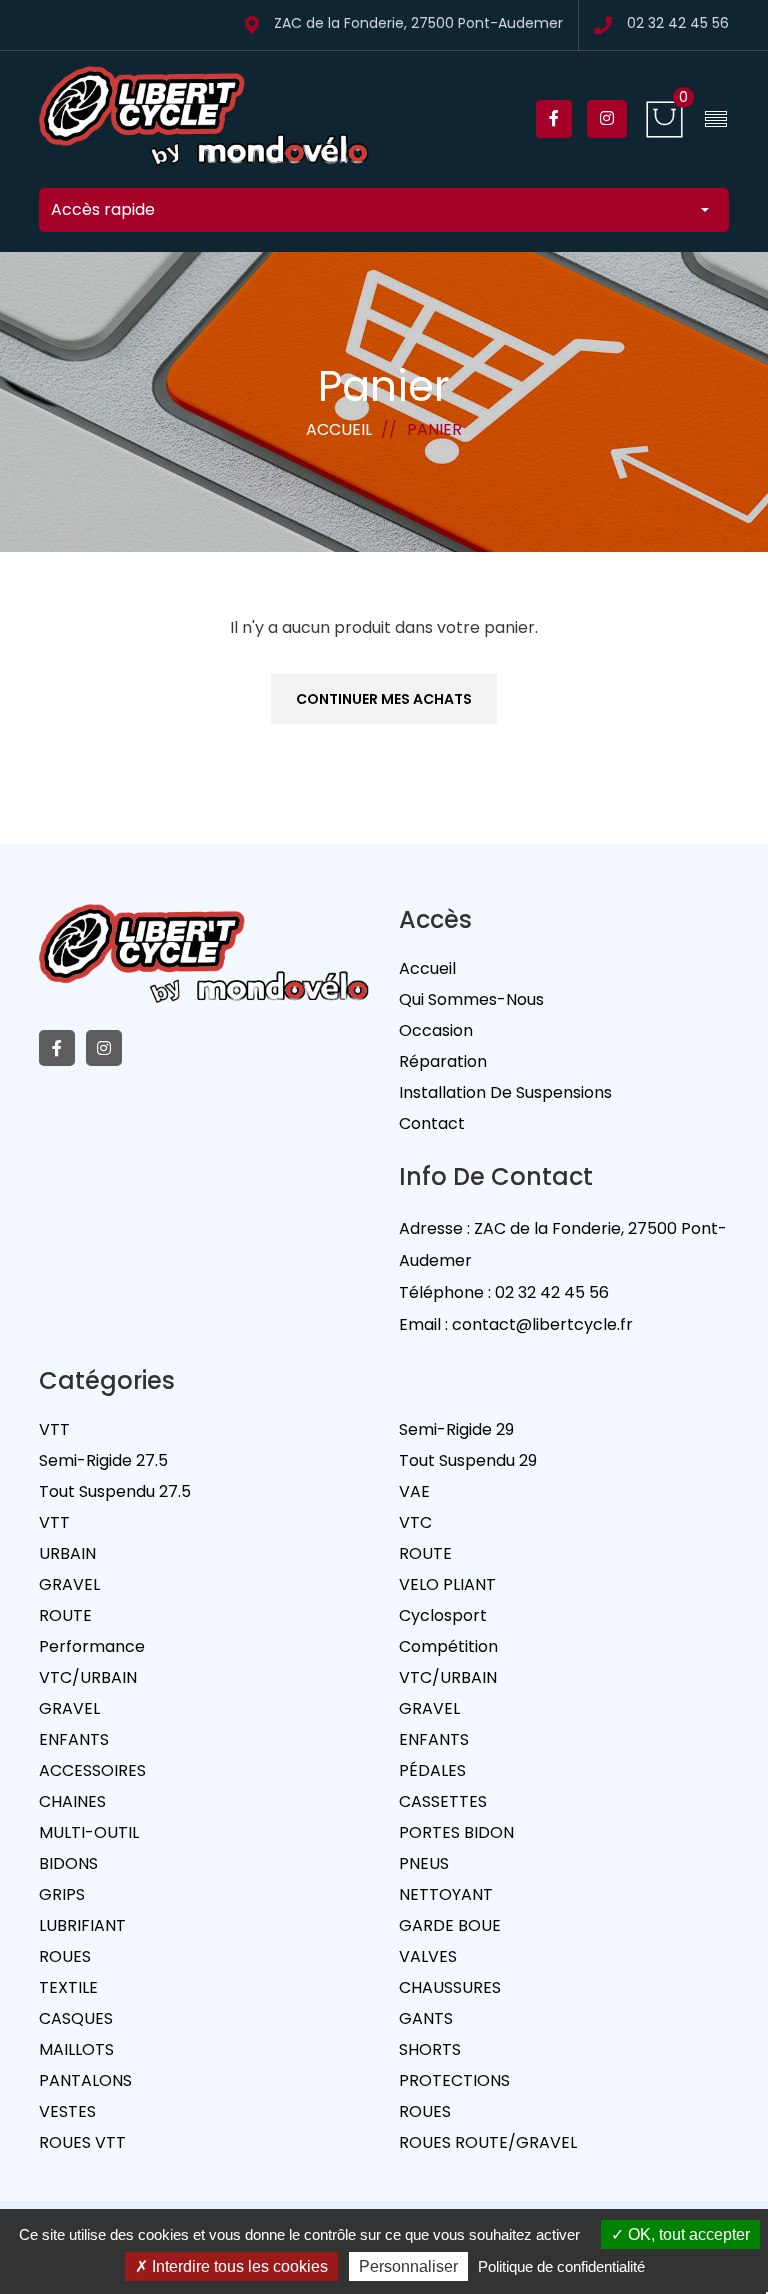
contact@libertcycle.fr (542, 1324)
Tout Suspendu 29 (468, 1460)
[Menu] (715, 119)
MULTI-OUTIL (89, 1832)
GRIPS (62, 1894)
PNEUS (424, 1863)
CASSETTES (443, 1801)
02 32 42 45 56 (678, 24)
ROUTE (425, 1553)
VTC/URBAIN (88, 1677)
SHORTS (430, 2049)
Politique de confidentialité (561, 2266)
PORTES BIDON (456, 1832)
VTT (54, 1429)
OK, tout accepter (687, 2234)
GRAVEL (69, 1584)
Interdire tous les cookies (238, 2266)
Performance (92, 1646)
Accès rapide (103, 209)
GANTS (426, 2018)
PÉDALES (432, 1770)
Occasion (436, 1030)
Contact (432, 1123)
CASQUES (76, 2018)
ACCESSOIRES (92, 1770)
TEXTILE (68, 1987)
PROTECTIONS (454, 2080)
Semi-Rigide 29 (456, 1429)
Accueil (339, 429)
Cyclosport (443, 1615)
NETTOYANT (446, 1894)
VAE (414, 1491)
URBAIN (67, 1553)
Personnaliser (408, 2266)
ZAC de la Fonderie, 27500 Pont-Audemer (418, 24)
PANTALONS (85, 2080)
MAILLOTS (76, 2049)
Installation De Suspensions (505, 1092)
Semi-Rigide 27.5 (103, 1460)
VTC (415, 1522)
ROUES (65, 1956)
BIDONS (68, 1863)
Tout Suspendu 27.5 (115, 1491)
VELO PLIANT (447, 1584)
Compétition (448, 1646)
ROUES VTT (82, 2142)
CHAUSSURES (450, 1987)
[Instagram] (607, 119)
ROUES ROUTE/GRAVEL (488, 2142)
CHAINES (72, 1801)
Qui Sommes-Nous (471, 999)
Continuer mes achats (384, 699)
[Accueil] (204, 118)
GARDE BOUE (450, 1925)
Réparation (443, 1061)
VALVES (428, 1956)
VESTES (67, 2111)
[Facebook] (554, 119)
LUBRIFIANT (82, 1925)
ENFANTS (74, 1739)
